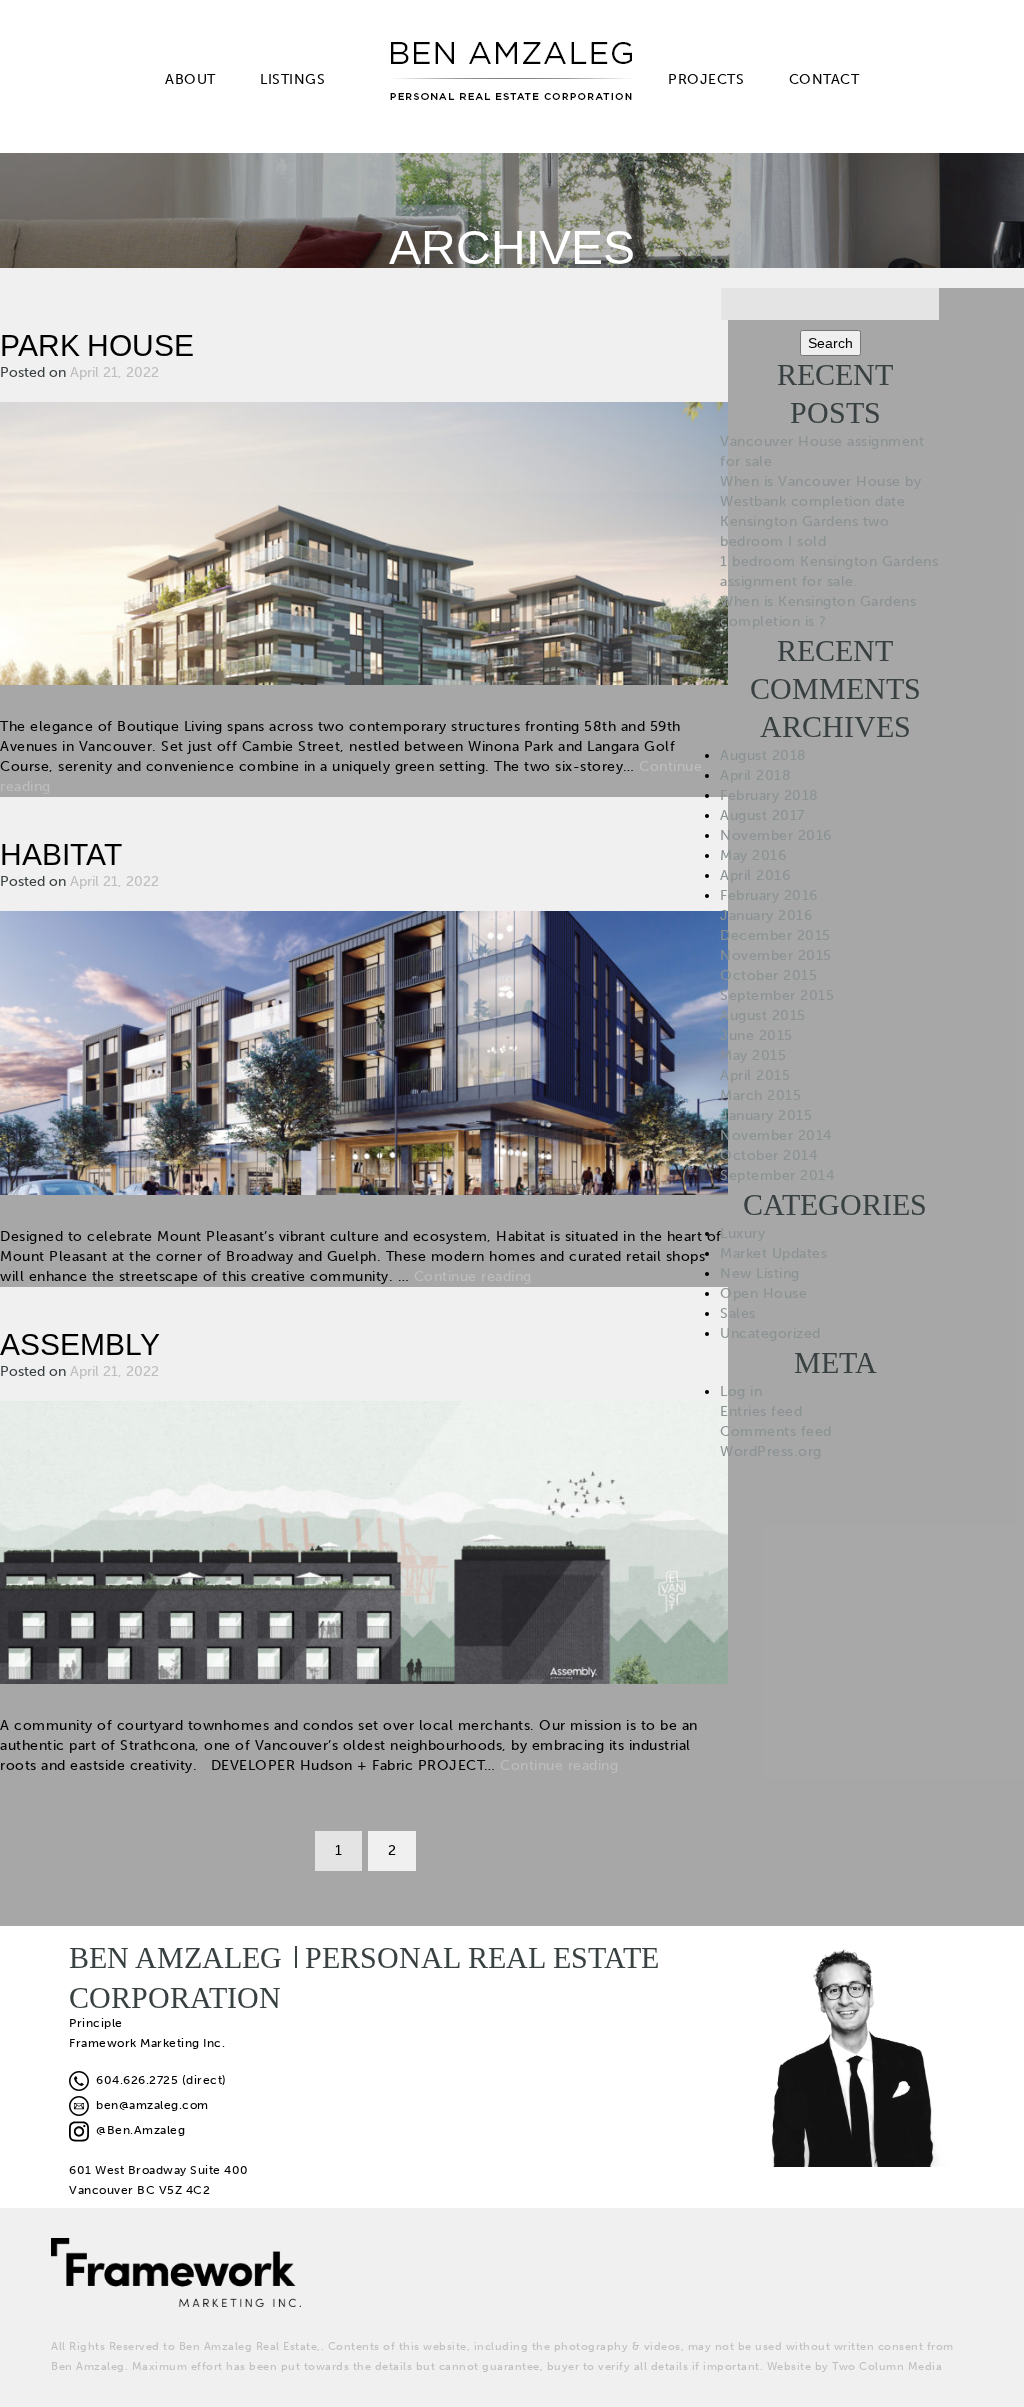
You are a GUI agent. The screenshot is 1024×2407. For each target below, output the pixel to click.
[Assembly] (364, 1540)
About (190, 79)
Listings (292, 79)
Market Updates (773, 1253)
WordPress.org (771, 1451)
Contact (824, 79)
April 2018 (755, 775)
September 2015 (777, 995)
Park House (97, 345)
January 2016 (766, 915)
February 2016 (769, 895)
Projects (706, 79)
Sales (738, 1313)
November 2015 (776, 955)
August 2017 (762, 815)
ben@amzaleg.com (149, 2105)
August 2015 (763, 1015)
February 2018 (769, 795)
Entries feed (761, 1411)
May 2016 (753, 855)
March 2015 (760, 1095)
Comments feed (776, 1431)
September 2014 (777, 1175)
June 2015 (756, 1035)
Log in (741, 1391)
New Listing (760, 1273)
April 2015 (755, 1075)
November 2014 (776, 1135)
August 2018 (763, 755)
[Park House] (364, 542)
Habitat (61, 854)
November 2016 (776, 835)
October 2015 (768, 975)
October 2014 (768, 1155)
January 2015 (766, 1115)
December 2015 (775, 935)
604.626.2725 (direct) (158, 2080)
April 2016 (755, 875)
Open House (763, 1293)
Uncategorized (770, 1333)
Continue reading (473, 1276)
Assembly (80, 1344)
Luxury (742, 1233)
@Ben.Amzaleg (137, 2130)
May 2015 (753, 1055)
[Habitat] (364, 1051)
